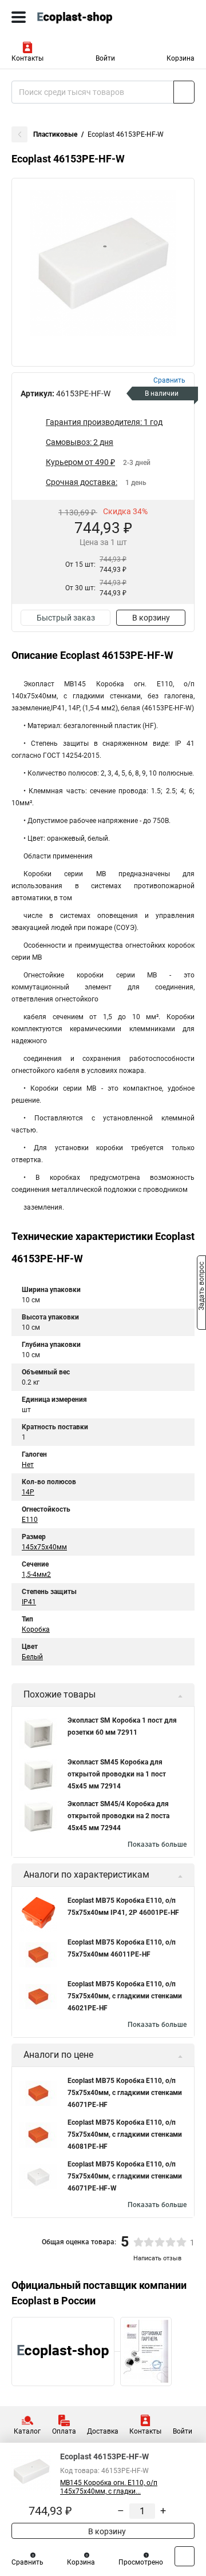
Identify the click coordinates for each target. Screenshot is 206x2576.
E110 (30, 1520)
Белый (32, 1657)
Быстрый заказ (66, 618)
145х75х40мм (44, 1547)
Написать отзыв (157, 2258)
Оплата (64, 2431)
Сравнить (27, 2562)
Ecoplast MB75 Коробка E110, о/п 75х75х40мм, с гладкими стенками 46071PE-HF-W (125, 2176)
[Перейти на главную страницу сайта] (86, 17)
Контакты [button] (27, 58)
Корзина (181, 58)
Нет (28, 1465)
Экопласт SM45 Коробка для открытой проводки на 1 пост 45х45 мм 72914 (117, 1774)
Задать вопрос (201, 1287)
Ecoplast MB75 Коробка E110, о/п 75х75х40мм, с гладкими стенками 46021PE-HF (125, 1996)
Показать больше (157, 1844)
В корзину (151, 618)
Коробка (36, 1629)
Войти (105, 58)
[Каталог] (19, 17)
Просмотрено (141, 2562)
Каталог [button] (27, 2431)
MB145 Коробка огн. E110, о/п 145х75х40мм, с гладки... (109, 2487)
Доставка (103, 2431)
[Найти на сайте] (184, 92)
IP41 (29, 1602)
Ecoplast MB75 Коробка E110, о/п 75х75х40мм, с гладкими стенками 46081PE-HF (125, 2134)
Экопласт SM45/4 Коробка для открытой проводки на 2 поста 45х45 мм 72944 (118, 1816)
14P (28, 1492)
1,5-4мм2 (36, 1575)
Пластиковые (55, 134)
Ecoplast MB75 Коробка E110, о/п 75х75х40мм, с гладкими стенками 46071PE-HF (125, 2093)
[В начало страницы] (185, 2556)
